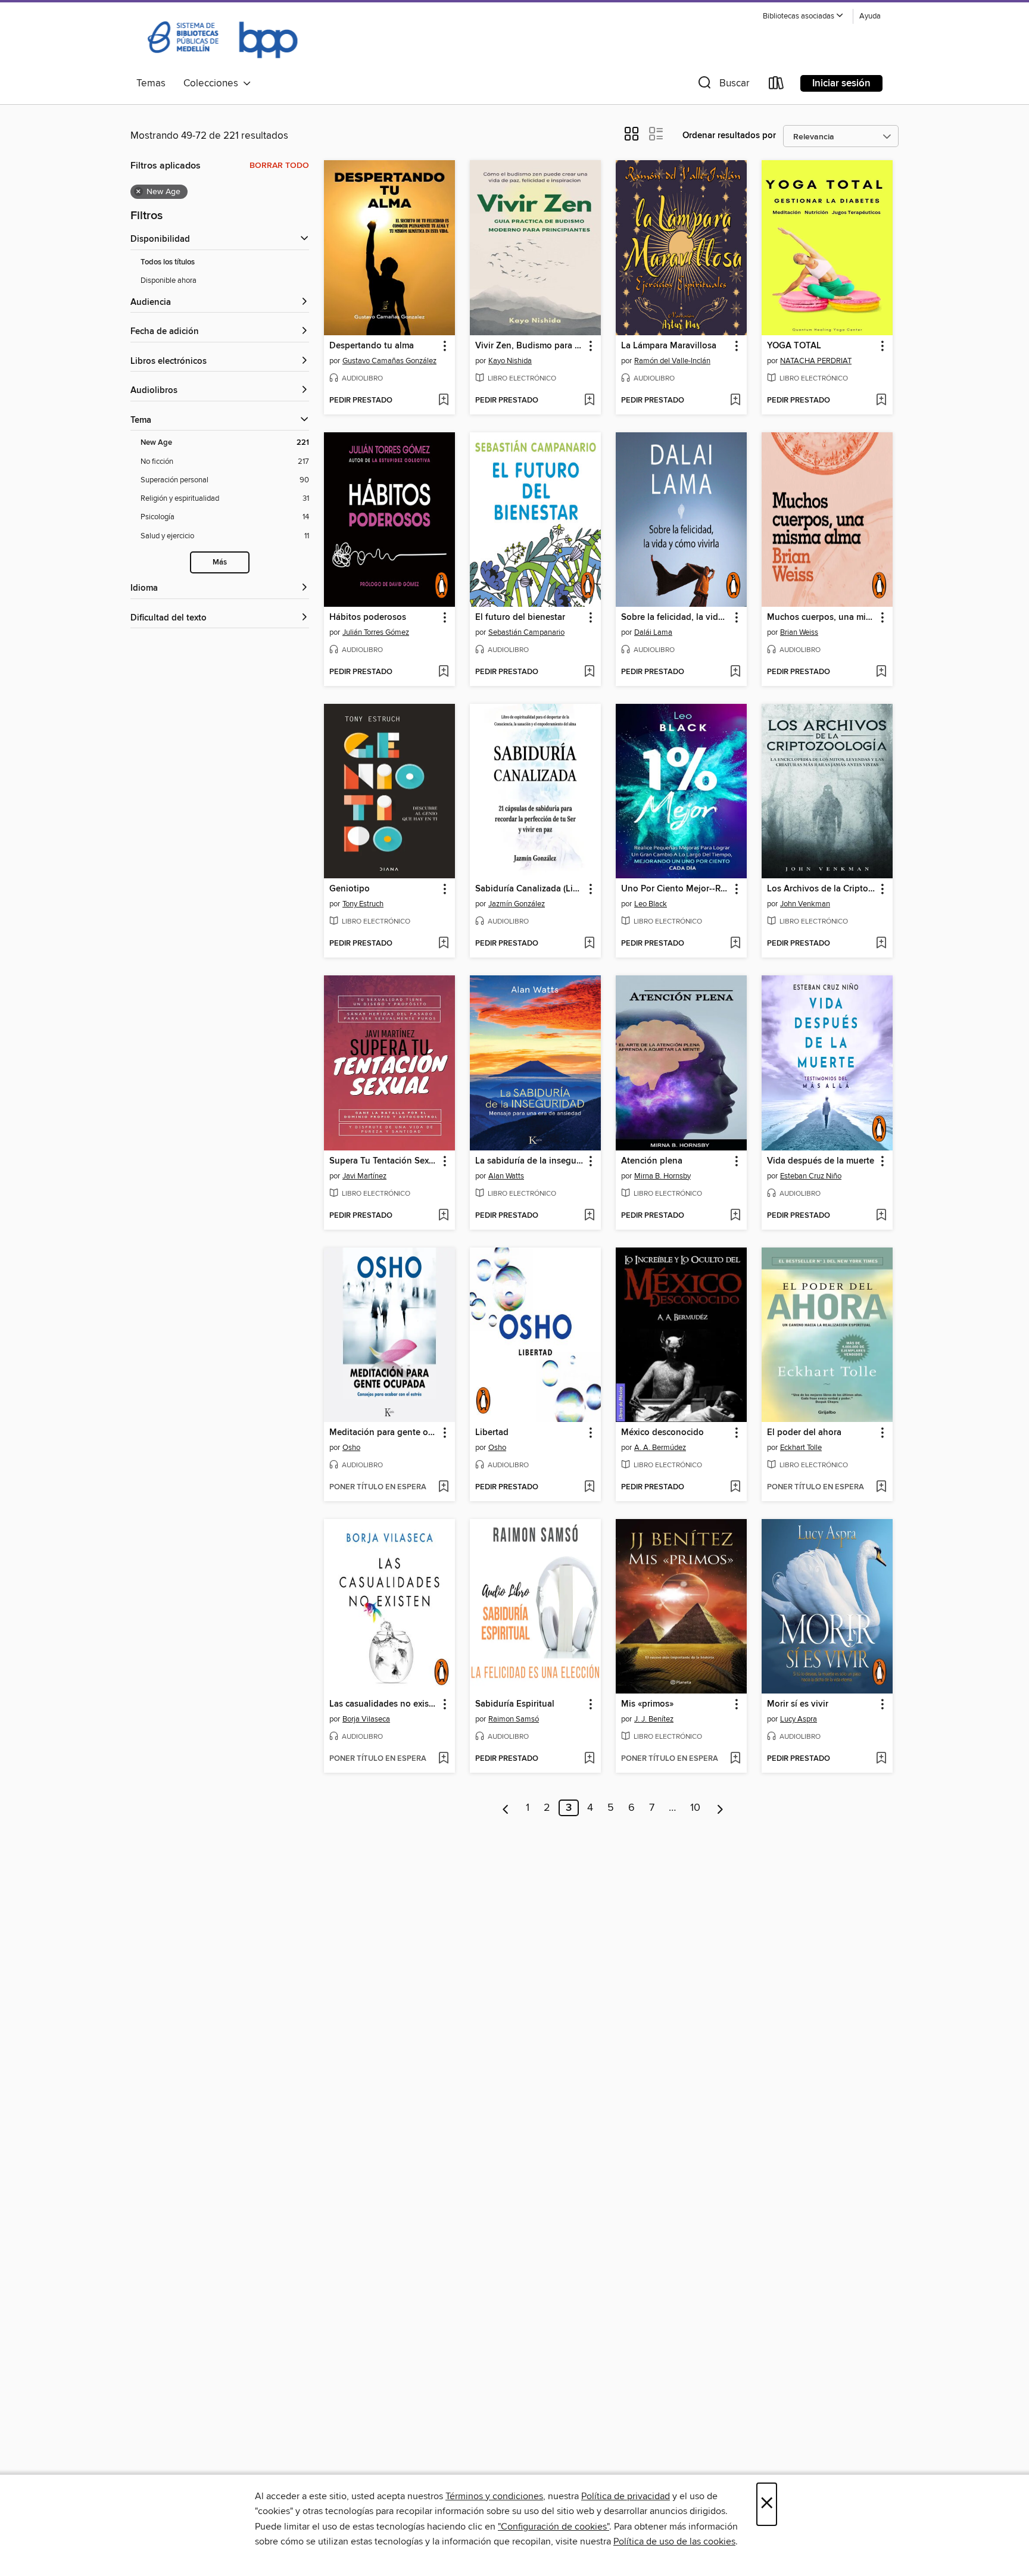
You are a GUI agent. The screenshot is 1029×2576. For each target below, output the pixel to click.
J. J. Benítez (654, 1719)
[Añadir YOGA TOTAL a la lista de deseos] (881, 401)
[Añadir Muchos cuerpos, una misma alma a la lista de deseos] (881, 672)
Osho (351, 1448)
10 (695, 1808)
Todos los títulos (168, 262)
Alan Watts (506, 1176)
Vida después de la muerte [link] (821, 1161)
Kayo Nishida (510, 361)
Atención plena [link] (652, 1161)
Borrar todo (279, 166)
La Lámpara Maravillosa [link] (669, 346)
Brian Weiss (799, 632)
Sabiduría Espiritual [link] (515, 1704)
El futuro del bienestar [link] (520, 618)
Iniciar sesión (841, 83)
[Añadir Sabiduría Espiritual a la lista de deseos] (589, 1759)
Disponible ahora (169, 280)
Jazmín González (517, 904)
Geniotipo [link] (350, 889)
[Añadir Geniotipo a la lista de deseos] (443, 944)
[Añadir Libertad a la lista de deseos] (589, 1487)
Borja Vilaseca (366, 1719)
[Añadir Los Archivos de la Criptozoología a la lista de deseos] (881, 944)
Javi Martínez (364, 1176)
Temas (151, 83)
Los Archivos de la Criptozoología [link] (821, 889)
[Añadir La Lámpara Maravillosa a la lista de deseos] (735, 401)
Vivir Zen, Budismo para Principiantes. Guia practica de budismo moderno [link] (530, 346)
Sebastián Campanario (526, 632)
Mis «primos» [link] (647, 1704)
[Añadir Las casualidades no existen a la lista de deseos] (443, 1759)
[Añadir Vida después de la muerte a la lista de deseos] (881, 1216)
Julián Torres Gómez (376, 632)
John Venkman (805, 904)
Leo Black (651, 904)
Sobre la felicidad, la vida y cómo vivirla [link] (676, 618)
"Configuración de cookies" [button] (554, 2527)
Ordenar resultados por (729, 135)
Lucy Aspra (799, 1719)
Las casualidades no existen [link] (384, 1704)
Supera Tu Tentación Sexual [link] (384, 1161)
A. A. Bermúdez (660, 1448)
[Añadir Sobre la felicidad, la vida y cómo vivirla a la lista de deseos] (735, 672)
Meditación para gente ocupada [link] (384, 1433)
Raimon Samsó (514, 1719)
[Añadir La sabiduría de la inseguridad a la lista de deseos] (589, 1216)
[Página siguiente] (720, 1808)
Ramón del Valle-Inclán (672, 361)
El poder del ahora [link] (804, 1433)
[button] (803, 16)
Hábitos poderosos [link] (368, 618)
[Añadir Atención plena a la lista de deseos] (735, 1216)
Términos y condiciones (494, 2496)
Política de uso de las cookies (674, 2541)
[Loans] (777, 85)
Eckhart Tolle (801, 1448)
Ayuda (870, 16)
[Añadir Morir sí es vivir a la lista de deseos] (881, 1759)
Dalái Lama (653, 632)
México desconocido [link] (662, 1433)
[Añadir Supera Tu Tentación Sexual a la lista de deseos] (443, 1216)
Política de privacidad (626, 2496)
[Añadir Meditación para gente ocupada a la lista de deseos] (443, 1487)
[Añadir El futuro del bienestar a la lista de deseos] (589, 672)
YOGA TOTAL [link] (794, 346)
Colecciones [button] (213, 83)
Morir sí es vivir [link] (798, 1704)
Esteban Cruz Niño (811, 1176)
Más (220, 562)
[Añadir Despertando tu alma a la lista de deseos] (443, 401)
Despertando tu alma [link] (372, 346)
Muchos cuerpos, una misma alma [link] (821, 618)
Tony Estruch (363, 904)
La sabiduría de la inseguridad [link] (530, 1161)
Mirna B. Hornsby (662, 1176)
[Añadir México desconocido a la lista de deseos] (735, 1487)
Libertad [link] (492, 1433)
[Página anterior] (506, 1808)
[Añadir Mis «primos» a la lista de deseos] (735, 1759)
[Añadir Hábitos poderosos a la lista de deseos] (443, 672)
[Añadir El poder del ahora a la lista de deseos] (881, 1487)
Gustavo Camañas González (389, 361)
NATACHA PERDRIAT (816, 361)
